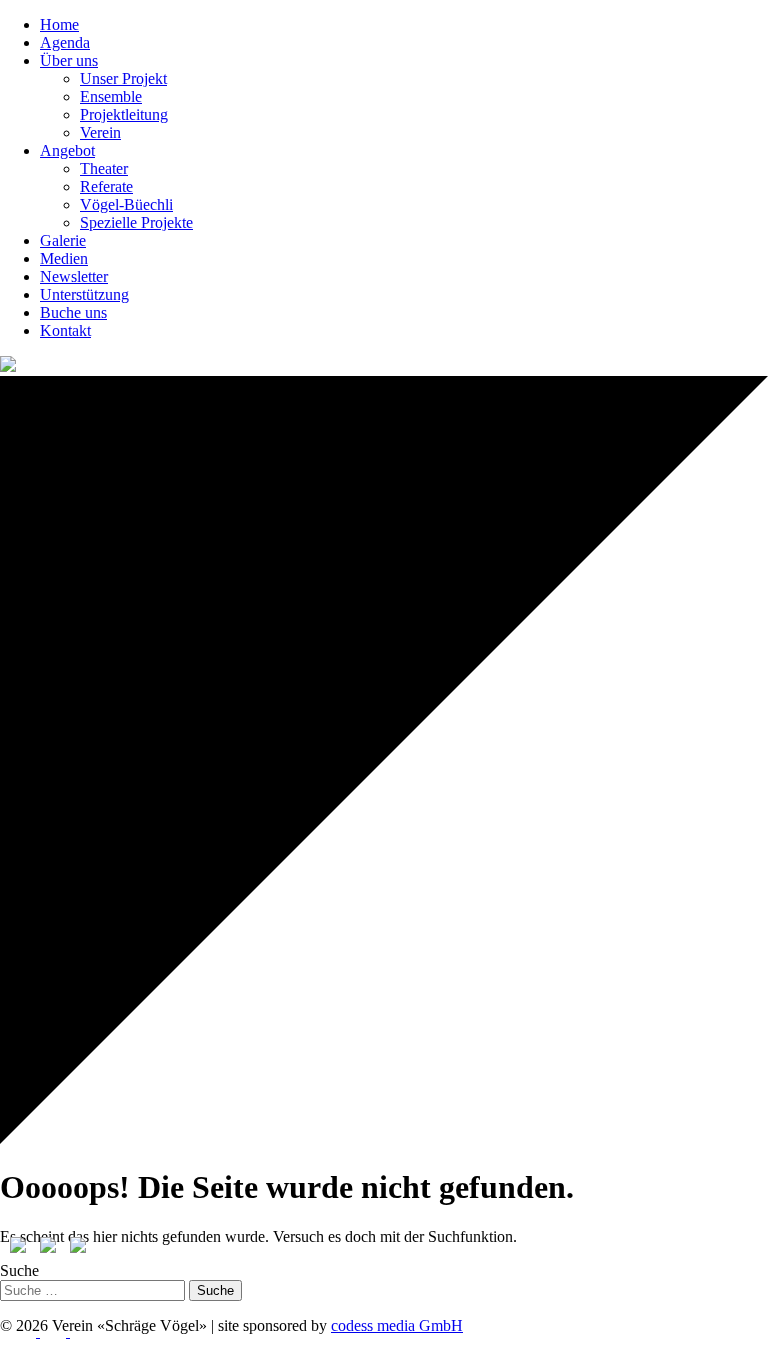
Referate (106, 186)
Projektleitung (124, 114)
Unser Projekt (123, 78)
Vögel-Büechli (126, 204)
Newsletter (74, 276)
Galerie (63, 240)
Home (59, 24)
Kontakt (65, 330)
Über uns (69, 60)
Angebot (67, 150)
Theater (104, 168)
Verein (100, 132)
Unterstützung (84, 294)
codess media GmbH (397, 1325)
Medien (64, 258)
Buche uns (73, 312)
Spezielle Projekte (136, 222)
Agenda (65, 42)
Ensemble (111, 96)
